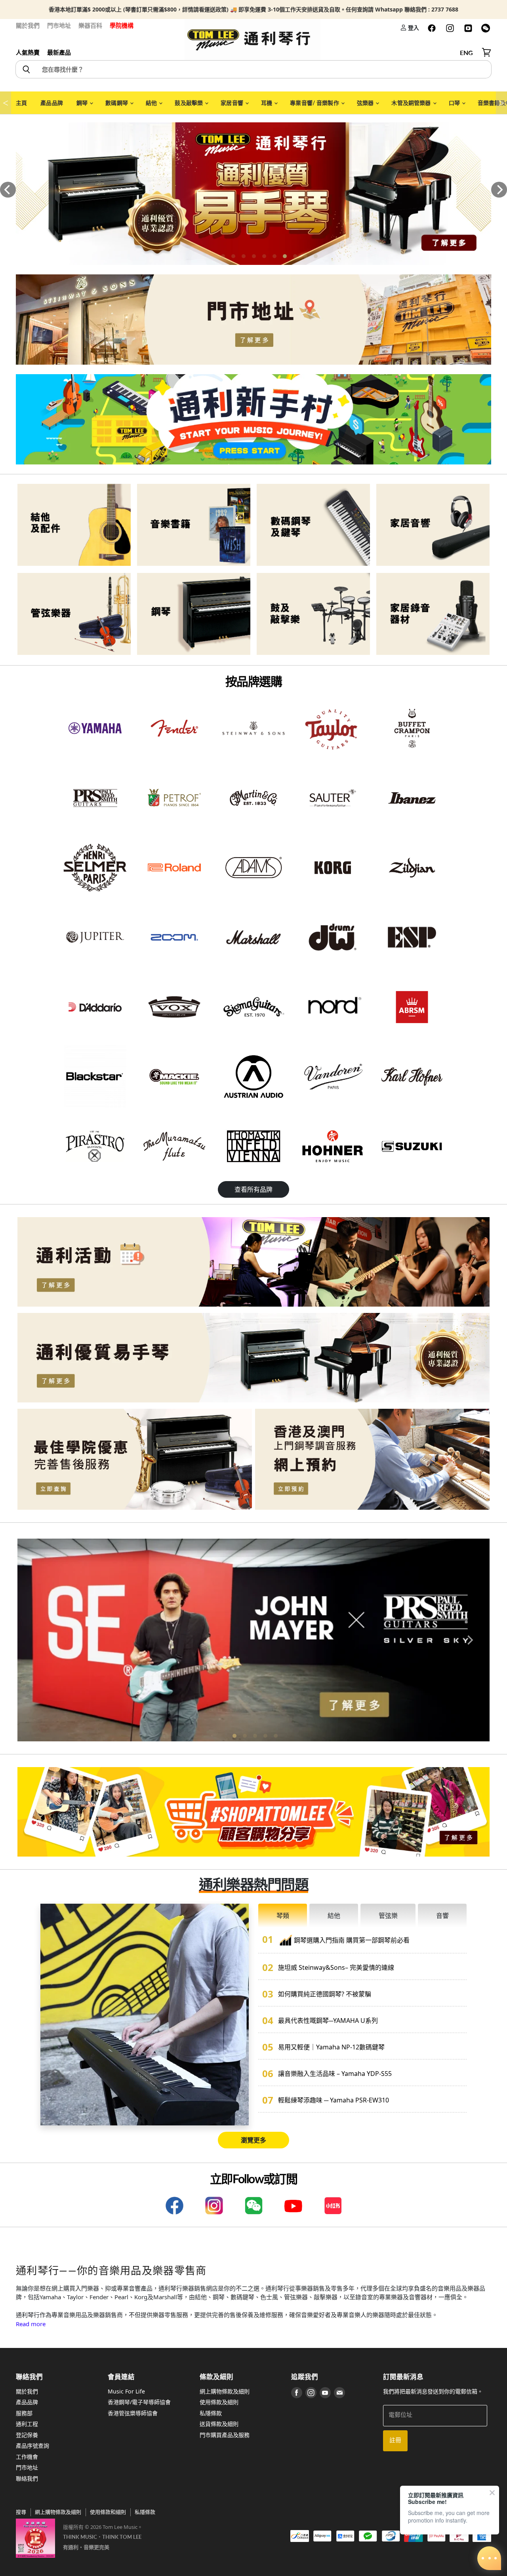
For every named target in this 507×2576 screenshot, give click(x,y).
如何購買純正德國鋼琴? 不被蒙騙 (325, 1994)
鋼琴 (83, 103)
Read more (31, 2324)
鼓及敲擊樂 (189, 103)
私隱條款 (211, 2413)
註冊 (395, 2440)
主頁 (21, 103)
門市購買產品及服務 (225, 2435)
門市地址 (59, 25)
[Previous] (8, 190)
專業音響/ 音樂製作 (315, 103)
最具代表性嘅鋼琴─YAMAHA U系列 (328, 2020)
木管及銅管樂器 (412, 103)
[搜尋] (26, 69)
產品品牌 (52, 103)
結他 (152, 103)
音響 (442, 1916)
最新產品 (59, 52)
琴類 (283, 1916)
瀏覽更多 (253, 2140)
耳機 (267, 103)
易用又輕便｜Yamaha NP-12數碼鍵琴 (331, 2047)
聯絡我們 (27, 2478)
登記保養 (27, 2435)
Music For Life (126, 2391)
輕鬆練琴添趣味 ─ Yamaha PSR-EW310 (334, 2100)
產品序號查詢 (32, 2446)
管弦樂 (388, 1916)
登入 (413, 28)
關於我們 (28, 25)
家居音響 (233, 103)
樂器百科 (90, 25)
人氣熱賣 (28, 52)
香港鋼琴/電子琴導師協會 (139, 2402)
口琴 (455, 103)
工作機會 (27, 2457)
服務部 (24, 2413)
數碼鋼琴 (117, 103)
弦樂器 (366, 103)
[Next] (499, 190)
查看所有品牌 (253, 1189)
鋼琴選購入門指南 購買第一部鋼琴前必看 (352, 1940)
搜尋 (21, 2512)
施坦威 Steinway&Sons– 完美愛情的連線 (336, 1967)
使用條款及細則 (219, 2402)
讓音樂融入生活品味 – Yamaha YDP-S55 (335, 2074)
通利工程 (27, 2424)
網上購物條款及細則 (225, 2391)
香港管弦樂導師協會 (133, 2413)
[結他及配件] (74, 525)
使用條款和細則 (108, 2512)
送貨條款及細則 (219, 2424)
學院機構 (122, 25)
